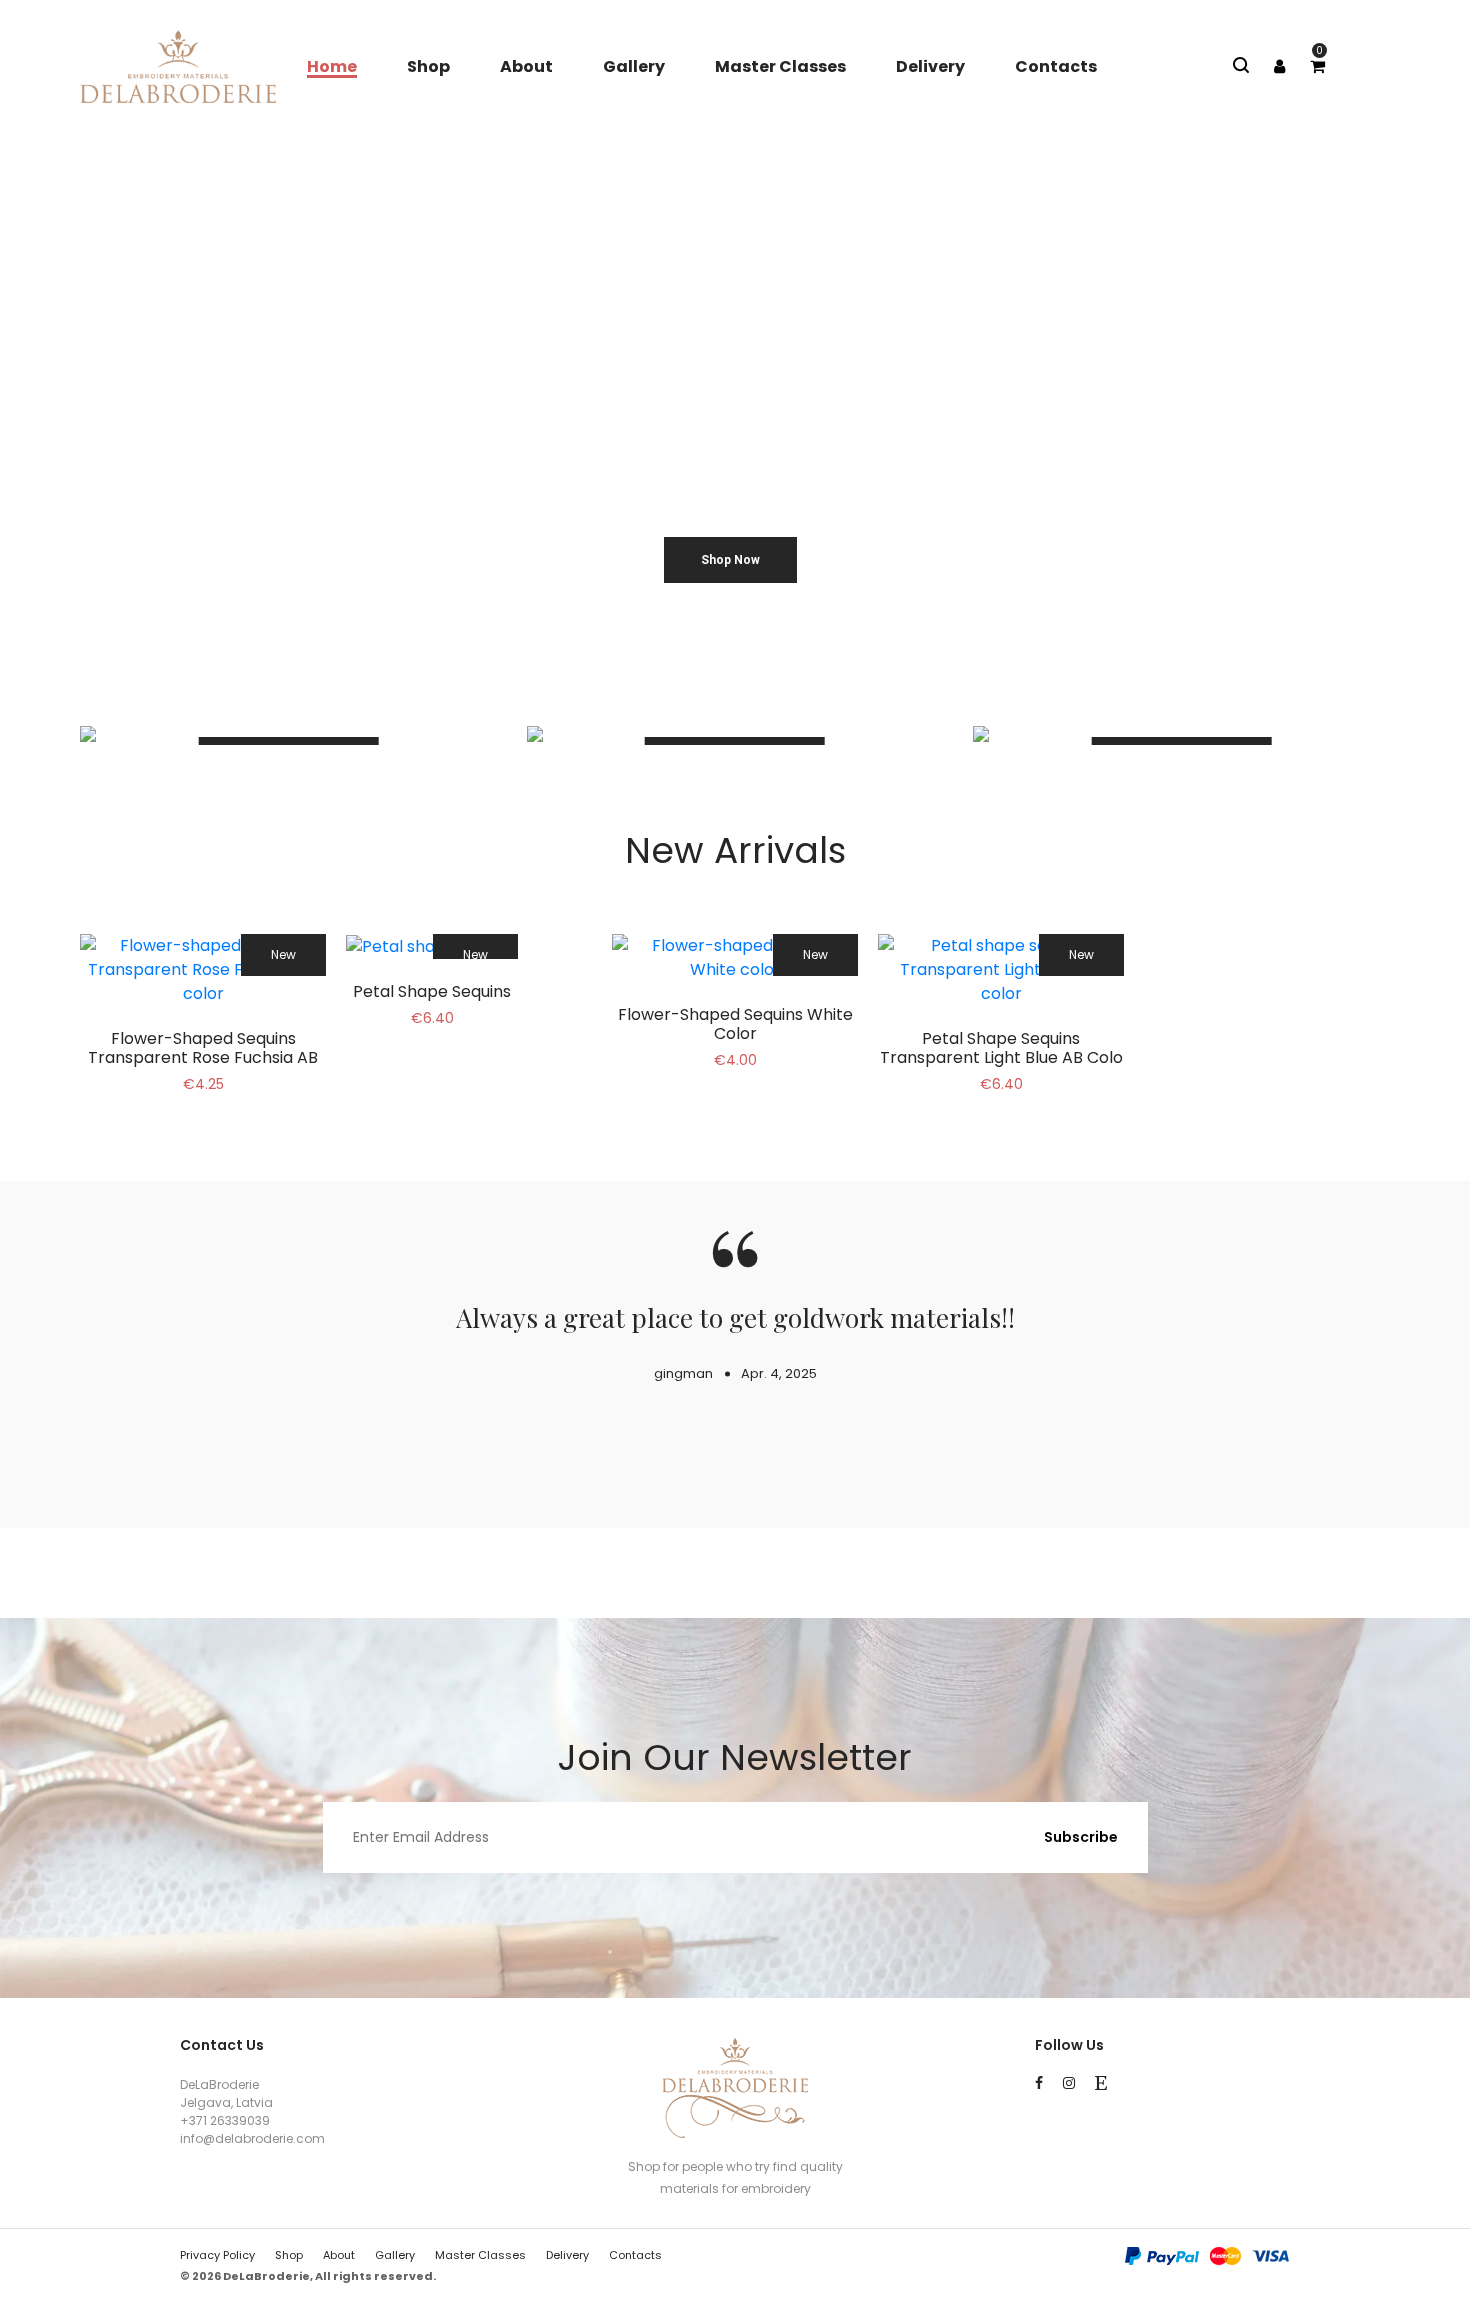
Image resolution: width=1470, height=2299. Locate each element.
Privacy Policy (217, 2255)
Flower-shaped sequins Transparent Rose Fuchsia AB (203, 1048)
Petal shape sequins (432, 991)
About (526, 66)
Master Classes (780, 66)
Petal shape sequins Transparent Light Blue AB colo (1001, 1048)
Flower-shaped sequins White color (735, 1024)
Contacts (1056, 66)
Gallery (634, 66)
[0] (1317, 66)
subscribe (1081, 1837)
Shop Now (730, 560)
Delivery (930, 66)
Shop (428, 66)
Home (332, 66)
